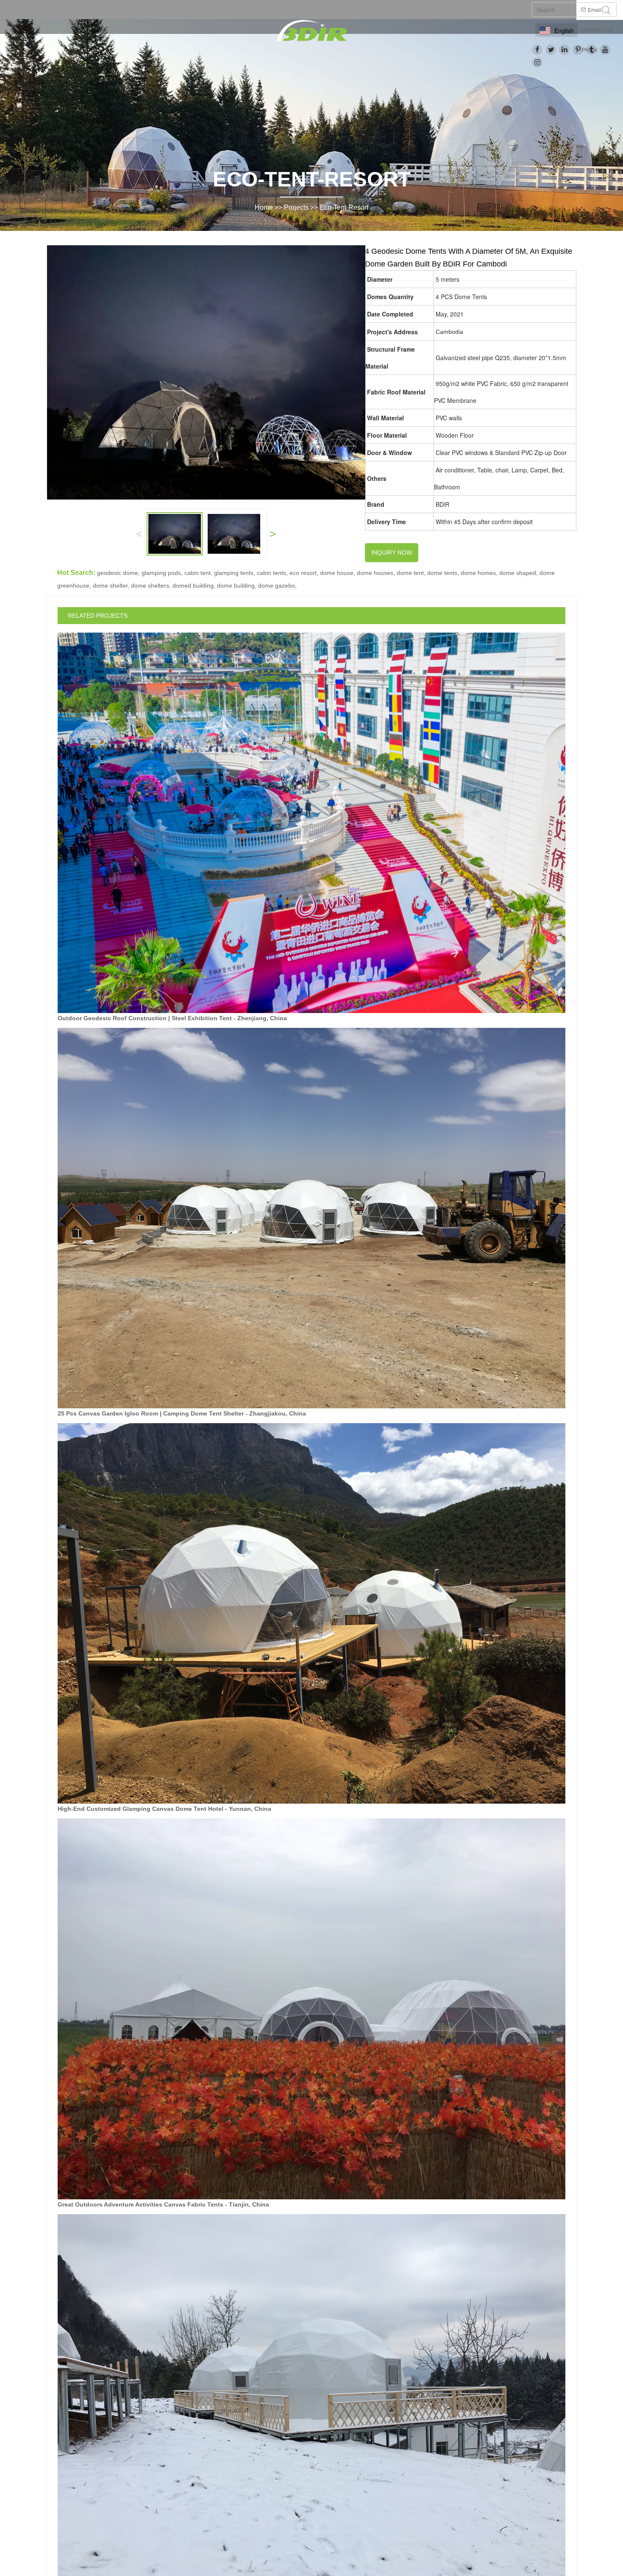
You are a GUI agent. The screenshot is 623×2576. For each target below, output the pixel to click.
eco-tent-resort (344, 207)
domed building (193, 586)
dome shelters (150, 586)
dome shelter (110, 586)
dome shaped (518, 573)
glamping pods (161, 573)
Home (264, 207)
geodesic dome (118, 573)
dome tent (410, 573)
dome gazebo (277, 586)
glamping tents (234, 573)
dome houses (375, 573)
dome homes (478, 573)
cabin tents (271, 573)
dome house (337, 573)
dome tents (442, 573)
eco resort (303, 573)
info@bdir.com (597, 30)
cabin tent (197, 573)
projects (296, 207)
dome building (236, 586)
